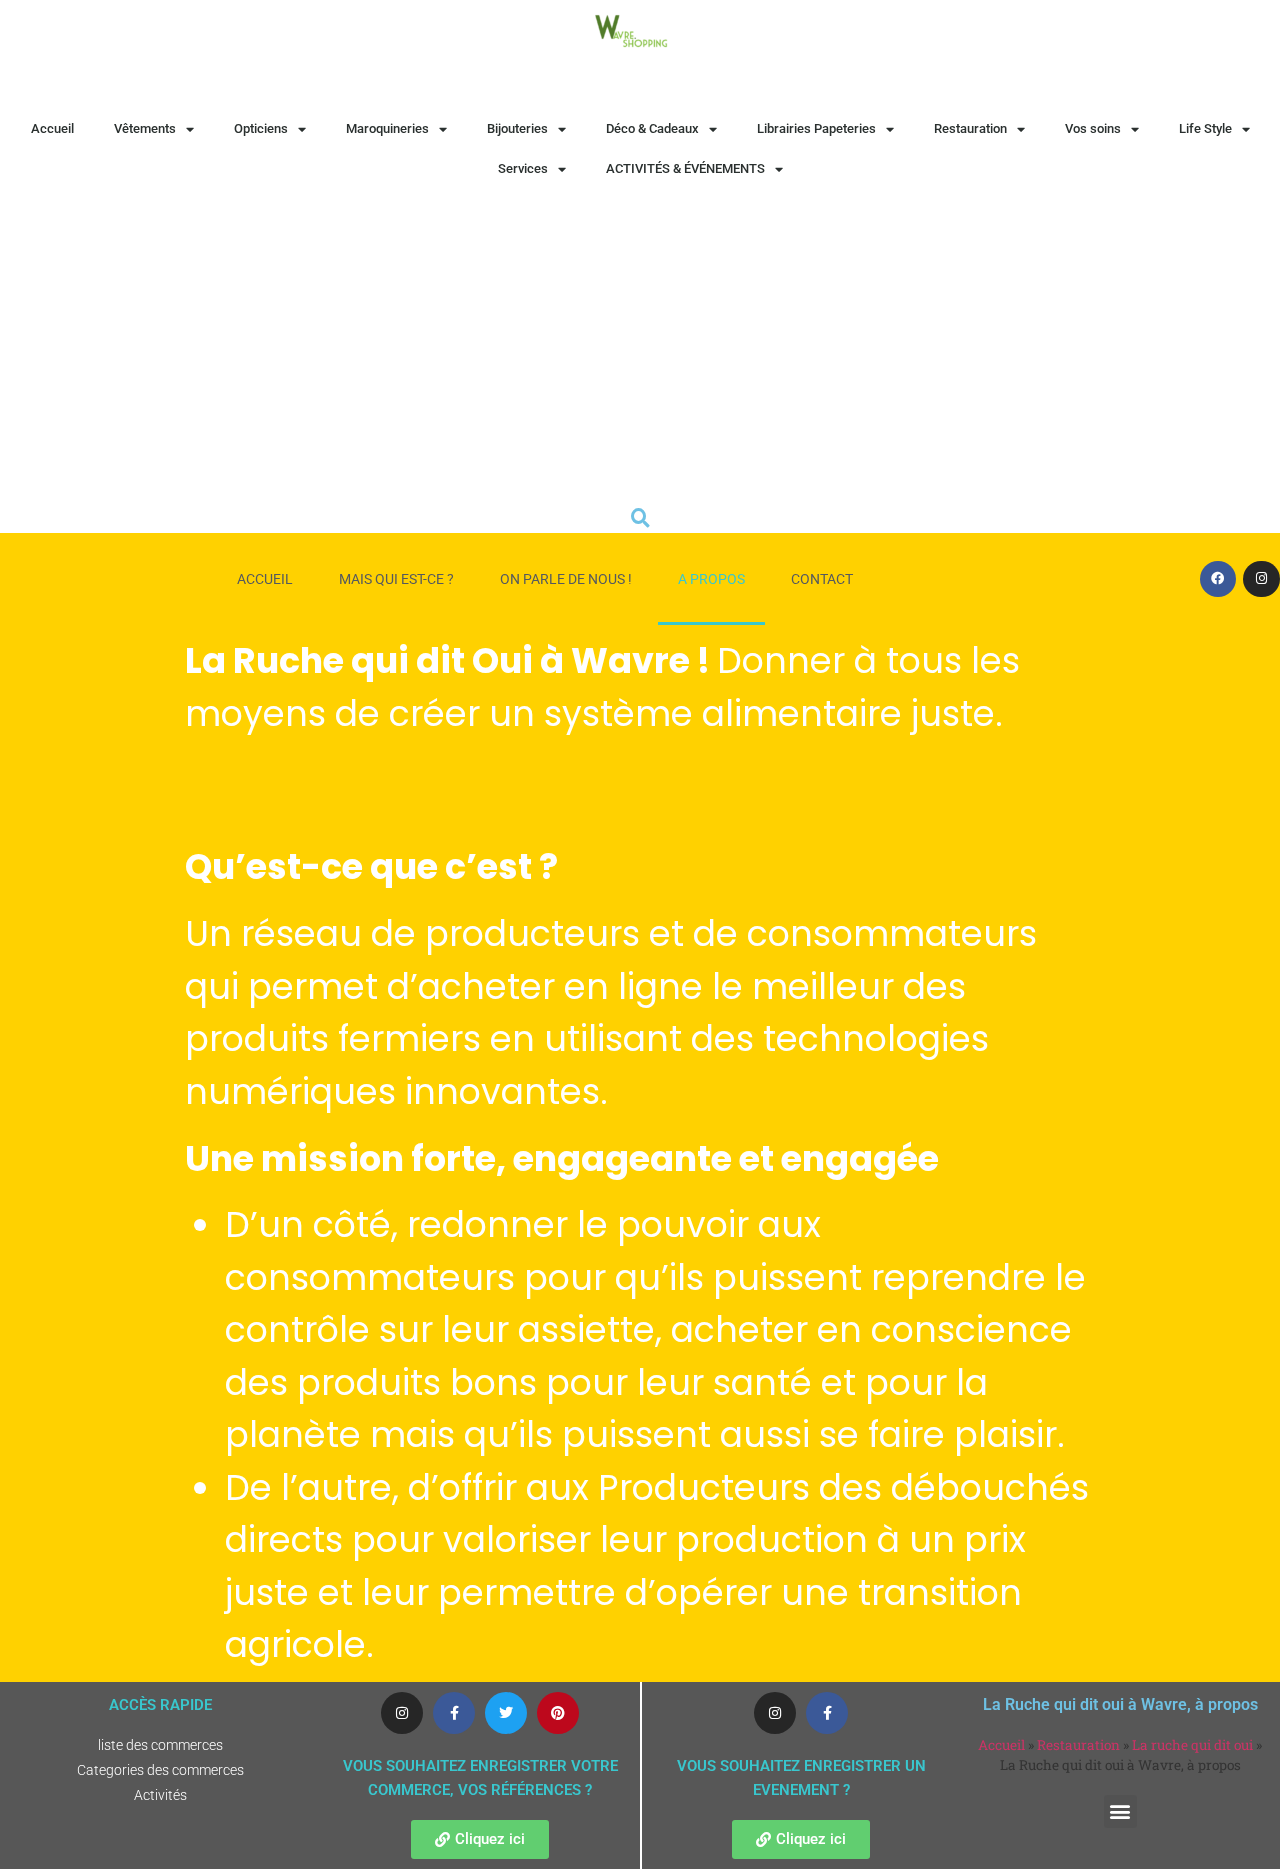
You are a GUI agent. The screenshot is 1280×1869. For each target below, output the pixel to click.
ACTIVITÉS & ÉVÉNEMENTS (685, 168)
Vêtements (145, 128)
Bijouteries (517, 128)
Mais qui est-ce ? (396, 579)
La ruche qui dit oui (1192, 1745)
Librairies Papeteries (816, 128)
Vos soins (1093, 128)
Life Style (1205, 128)
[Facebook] (1218, 579)
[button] (1120, 1811)
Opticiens (261, 128)
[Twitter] (506, 1713)
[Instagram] (1261, 579)
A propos (711, 579)
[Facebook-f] (454, 1713)
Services (523, 168)
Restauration (970, 128)
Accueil (52, 128)
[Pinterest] (558, 1713)
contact (822, 579)
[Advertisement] (640, 339)
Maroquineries (387, 128)
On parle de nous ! (566, 579)
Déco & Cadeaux (652, 128)
